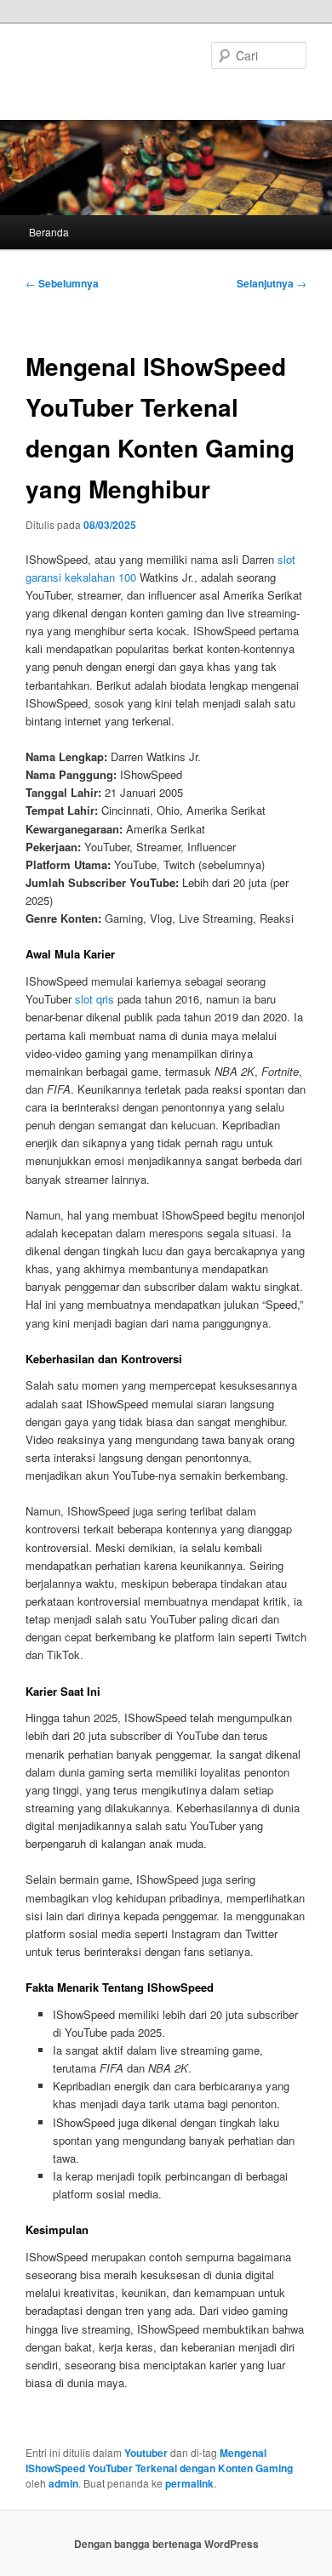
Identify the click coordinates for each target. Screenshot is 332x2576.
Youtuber (146, 2453)
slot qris (94, 999)
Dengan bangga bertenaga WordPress (166, 2544)
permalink (189, 2483)
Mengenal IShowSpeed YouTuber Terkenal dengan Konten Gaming (159, 2460)
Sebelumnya (62, 283)
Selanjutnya (272, 283)
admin (63, 2483)
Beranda (49, 232)
